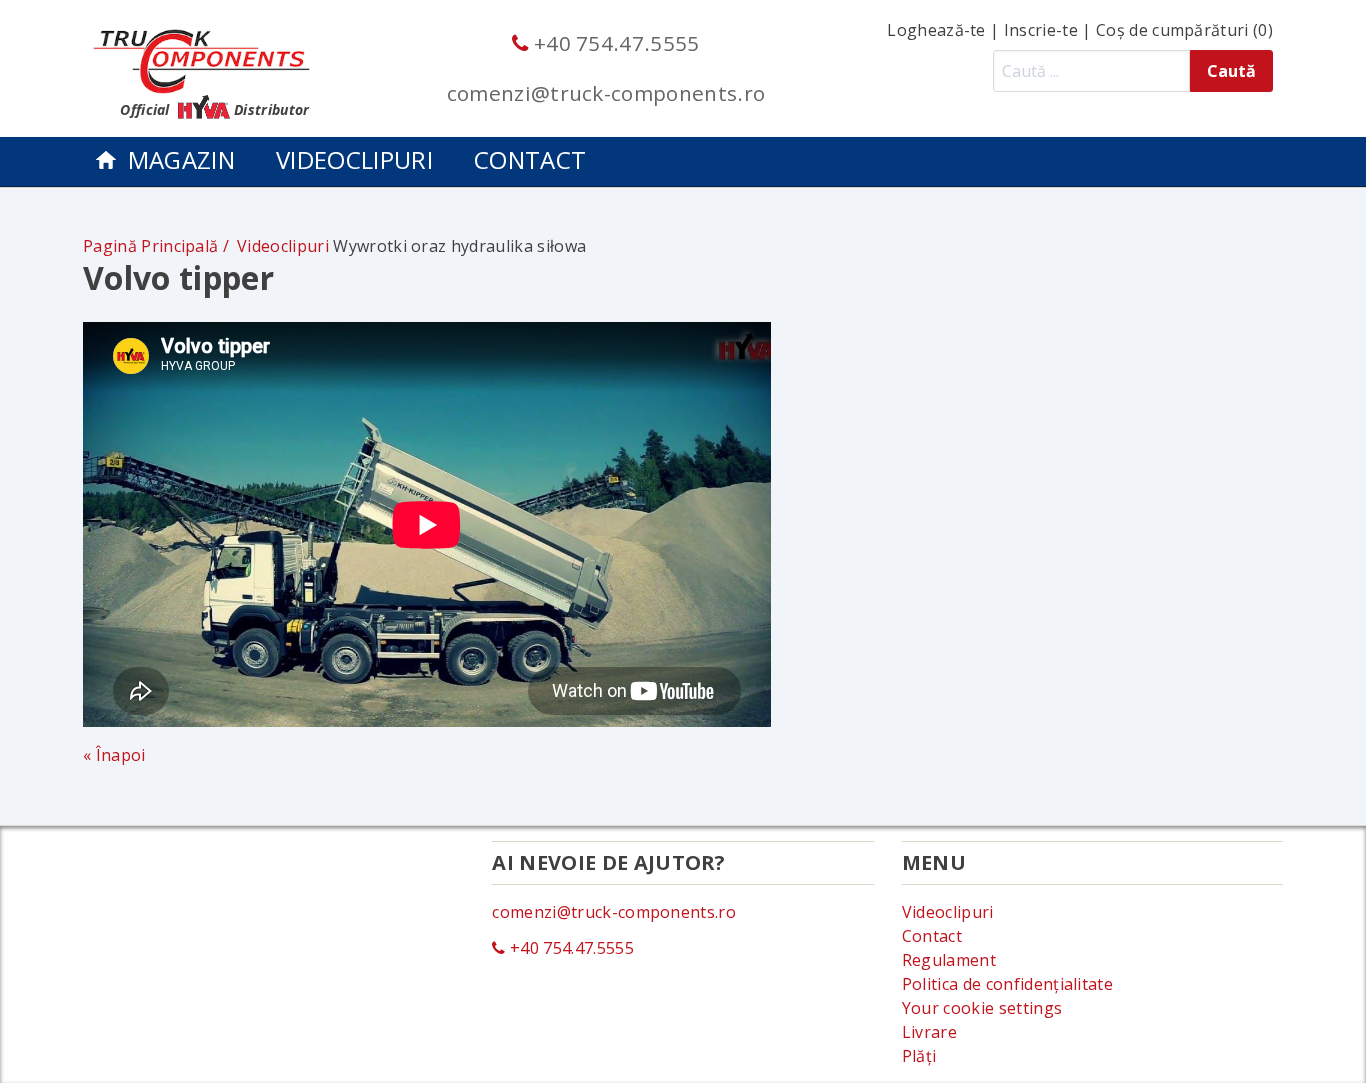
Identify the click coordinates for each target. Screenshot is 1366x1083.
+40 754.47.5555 (614, 43)
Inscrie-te (1041, 30)
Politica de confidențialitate (1007, 984)
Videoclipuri (354, 159)
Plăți (919, 1056)
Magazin (181, 159)
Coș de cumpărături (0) (1184, 30)
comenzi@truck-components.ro (606, 93)
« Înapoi (114, 755)
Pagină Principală (150, 246)
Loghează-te (936, 30)
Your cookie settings (982, 1008)
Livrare (929, 1032)
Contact (530, 159)
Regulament (949, 960)
